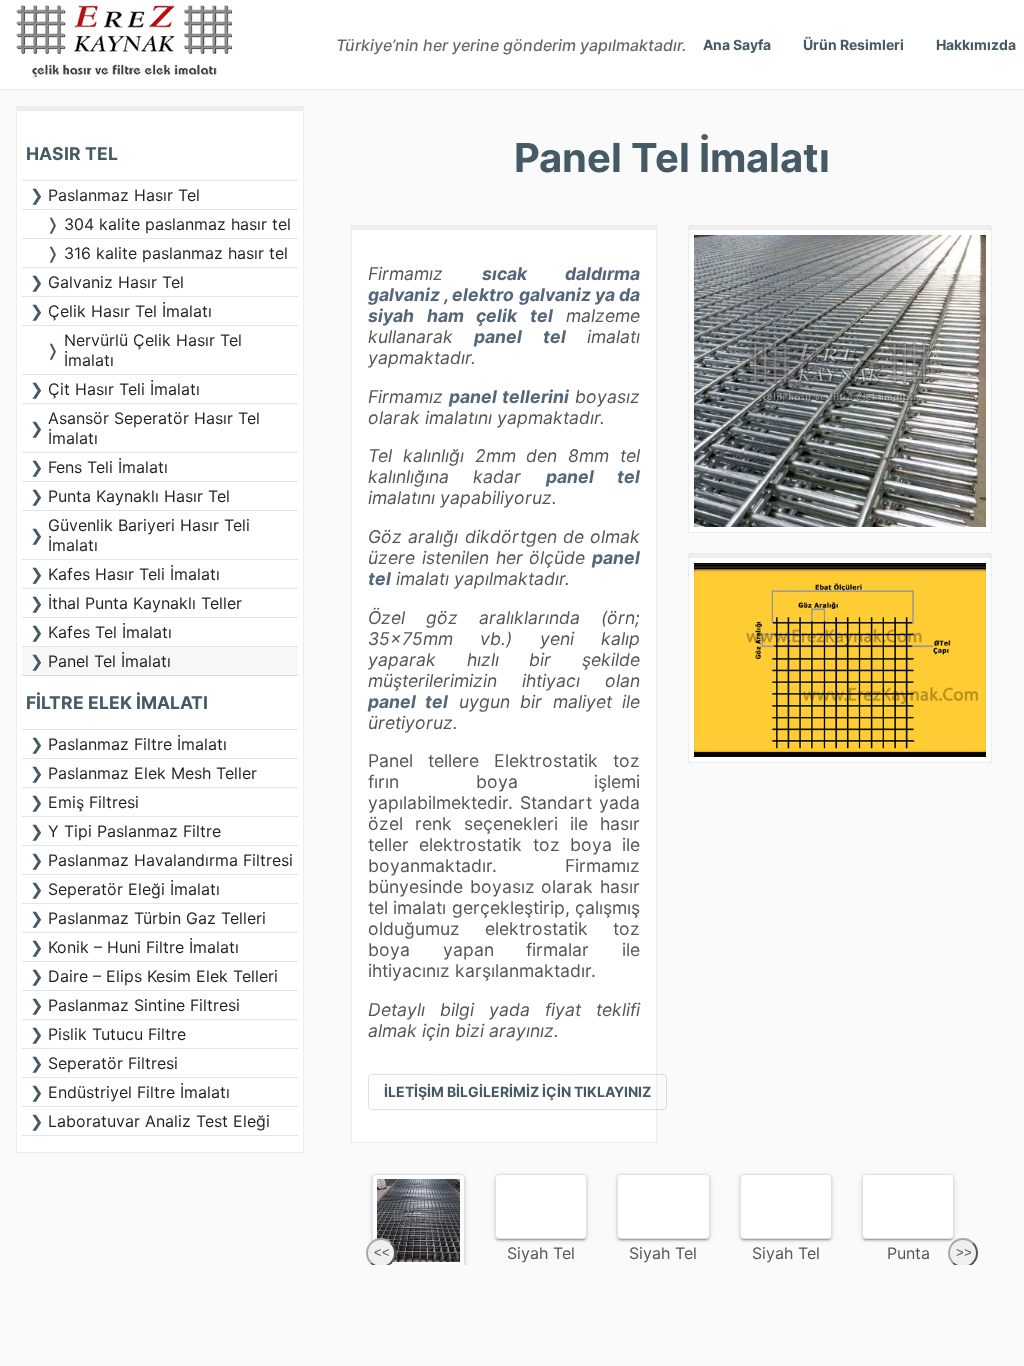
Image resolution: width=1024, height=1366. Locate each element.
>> (964, 1252)
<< (382, 1252)
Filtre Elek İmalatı (117, 702)
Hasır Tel (72, 153)
